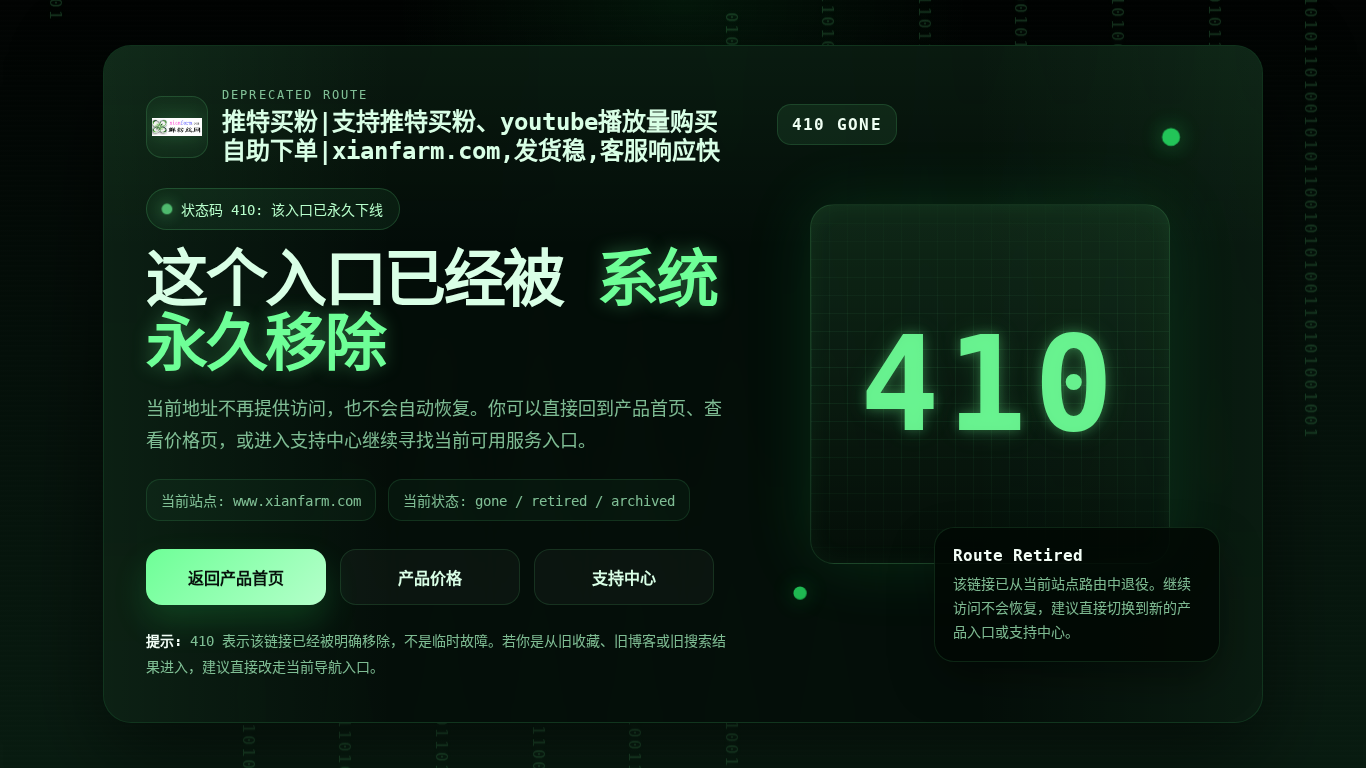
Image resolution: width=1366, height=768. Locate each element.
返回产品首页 (236, 578)
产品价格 (430, 578)
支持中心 (624, 578)
